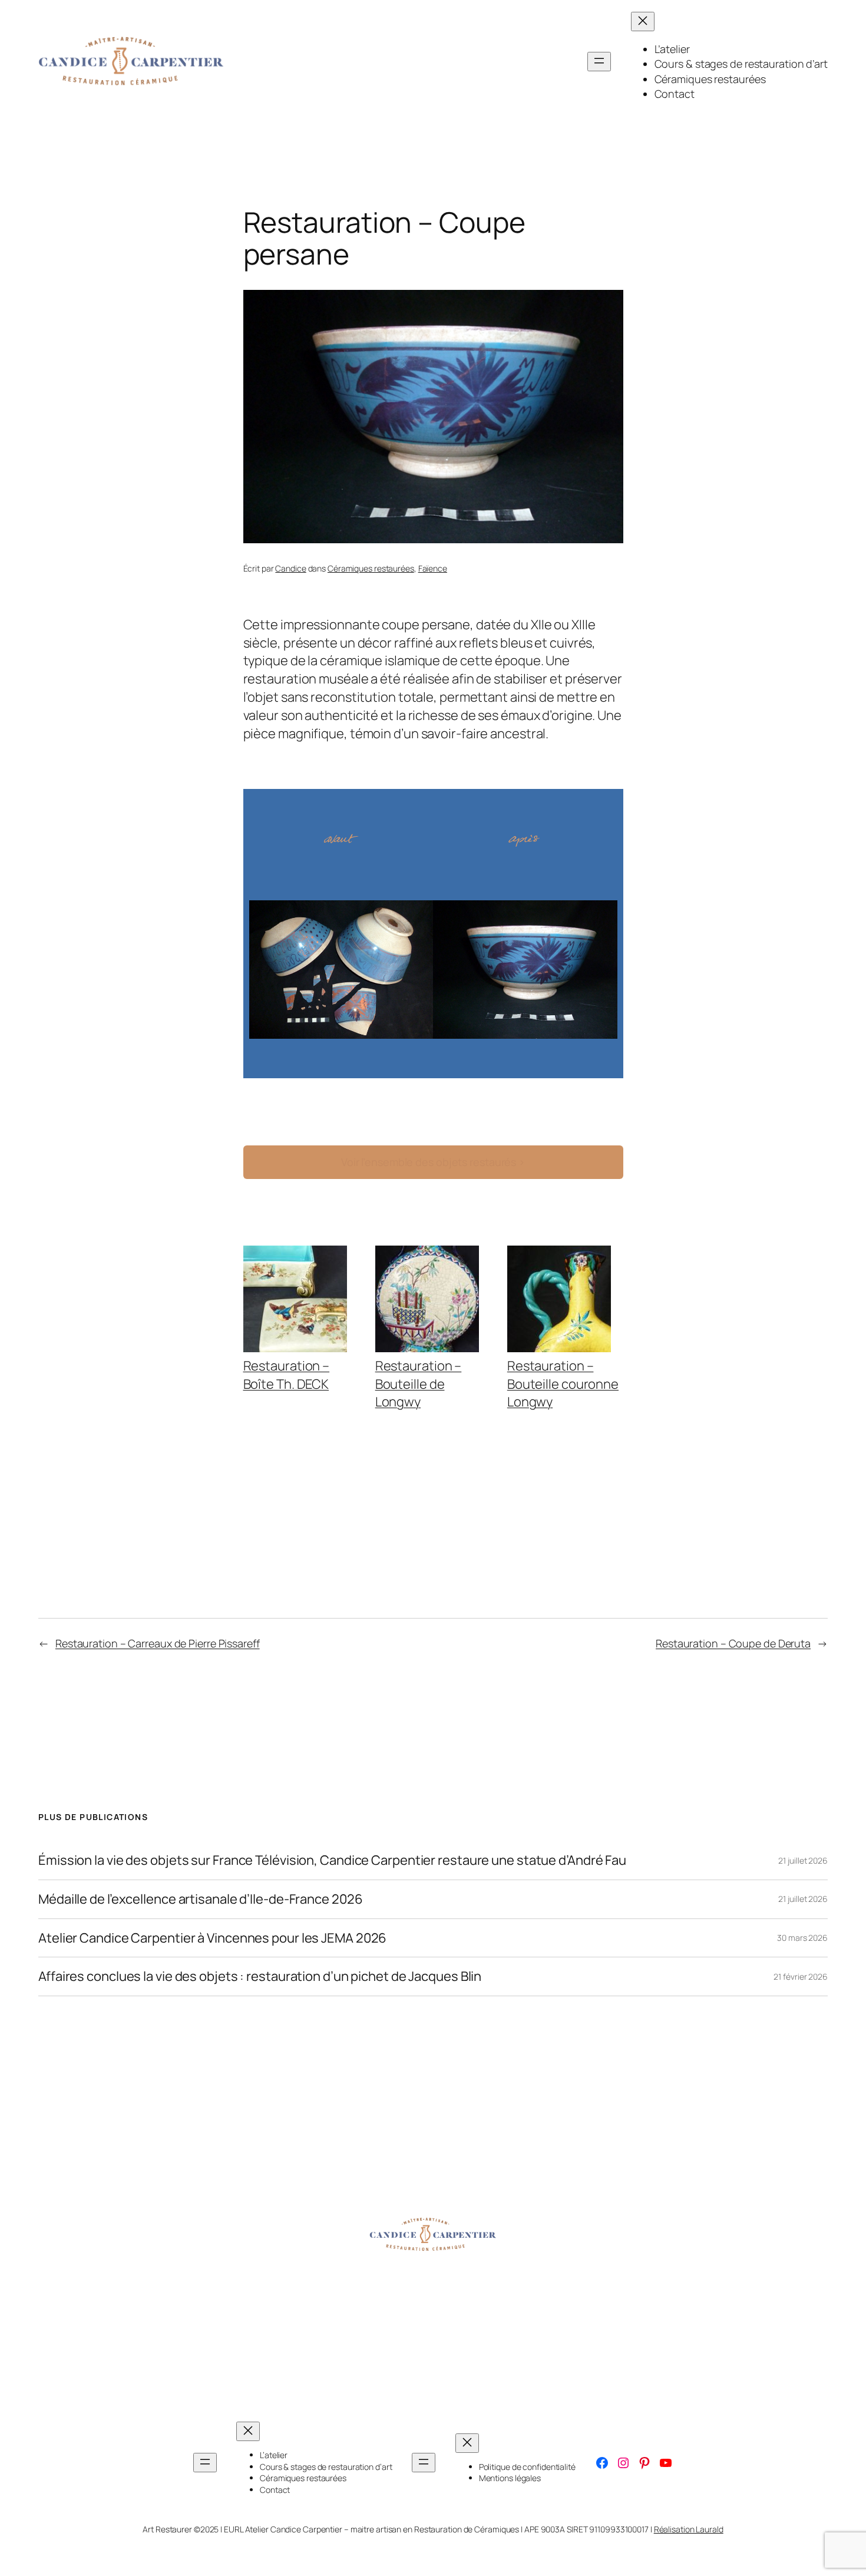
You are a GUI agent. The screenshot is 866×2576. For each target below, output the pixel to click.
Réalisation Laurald (689, 2529)
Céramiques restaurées (371, 568)
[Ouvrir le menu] (599, 62)
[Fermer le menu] (643, 22)
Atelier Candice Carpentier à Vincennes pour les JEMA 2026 (212, 1938)
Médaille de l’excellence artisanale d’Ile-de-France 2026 (200, 1899)
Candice (290, 568)
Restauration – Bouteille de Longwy (419, 1384)
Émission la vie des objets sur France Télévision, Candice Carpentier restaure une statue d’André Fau (332, 1860)
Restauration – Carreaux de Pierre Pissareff (158, 1643)
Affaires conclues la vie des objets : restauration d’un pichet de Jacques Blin (260, 1976)
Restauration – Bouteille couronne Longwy (563, 1384)
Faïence (433, 568)
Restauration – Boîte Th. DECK (287, 1375)
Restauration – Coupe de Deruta (733, 1643)
